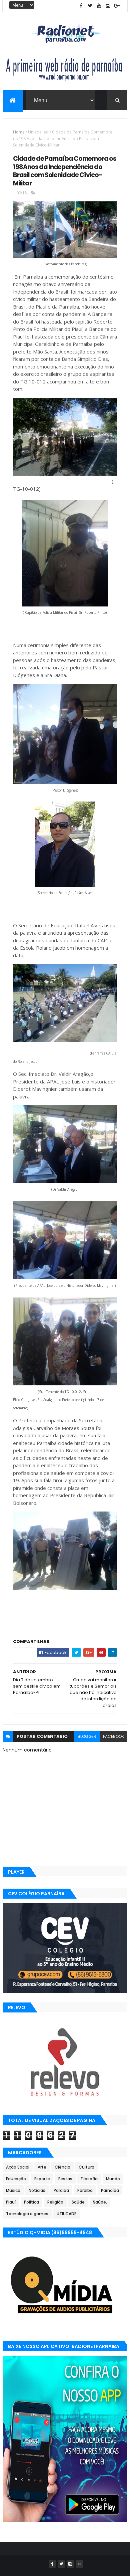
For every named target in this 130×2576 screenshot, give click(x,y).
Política (31, 2202)
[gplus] (117, 6)
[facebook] (81, 6)
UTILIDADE (66, 2214)
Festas (65, 2179)
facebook (113, 1736)
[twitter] (90, 6)
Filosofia (89, 2179)
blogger (87, 1736)
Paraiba (61, 2190)
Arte (42, 2167)
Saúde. (100, 2202)
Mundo (113, 2179)
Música (13, 2190)
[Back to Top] (79, 2564)
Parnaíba (110, 2190)
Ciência (62, 2167)
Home (19, 132)
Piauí (11, 2202)
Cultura (86, 2167)
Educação (16, 2179)
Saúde (78, 2202)
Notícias (37, 2190)
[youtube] (99, 6)
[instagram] (108, 6)
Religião (55, 2202)
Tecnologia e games (27, 2214)
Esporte (42, 2179)
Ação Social (18, 2167)
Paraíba (85, 2190)
